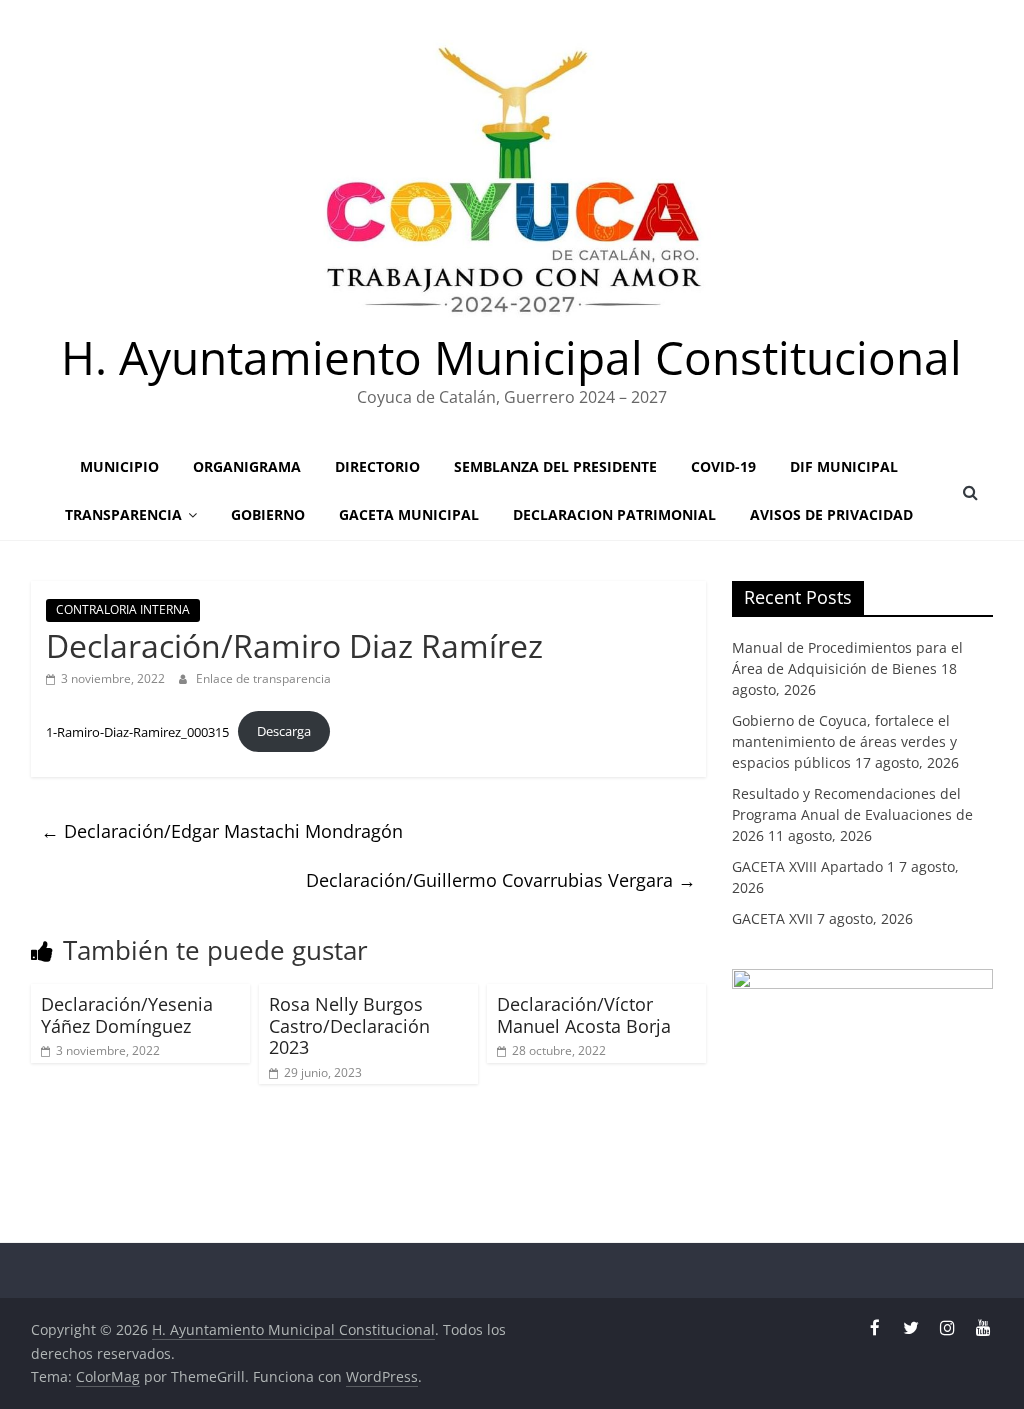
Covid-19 (723, 466)
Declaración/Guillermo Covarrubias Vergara (501, 880)
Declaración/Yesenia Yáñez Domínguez (127, 1015)
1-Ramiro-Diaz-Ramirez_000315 (137, 731)
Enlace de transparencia (263, 678)
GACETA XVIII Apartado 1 (813, 866)
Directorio (377, 466)
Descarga (284, 731)
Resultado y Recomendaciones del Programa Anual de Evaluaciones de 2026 (852, 814)
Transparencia (123, 514)
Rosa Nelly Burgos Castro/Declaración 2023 (349, 1025)
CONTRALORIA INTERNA (123, 609)
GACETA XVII (772, 918)
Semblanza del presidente (555, 466)
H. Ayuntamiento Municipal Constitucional (511, 357)
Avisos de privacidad (831, 514)
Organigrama (247, 466)
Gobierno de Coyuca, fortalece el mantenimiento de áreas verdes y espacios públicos (844, 741)
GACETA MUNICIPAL (409, 514)
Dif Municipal (844, 466)
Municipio (119, 466)
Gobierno (268, 514)
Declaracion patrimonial (614, 514)
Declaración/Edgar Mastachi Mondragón (222, 831)
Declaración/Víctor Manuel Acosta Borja (584, 1015)
